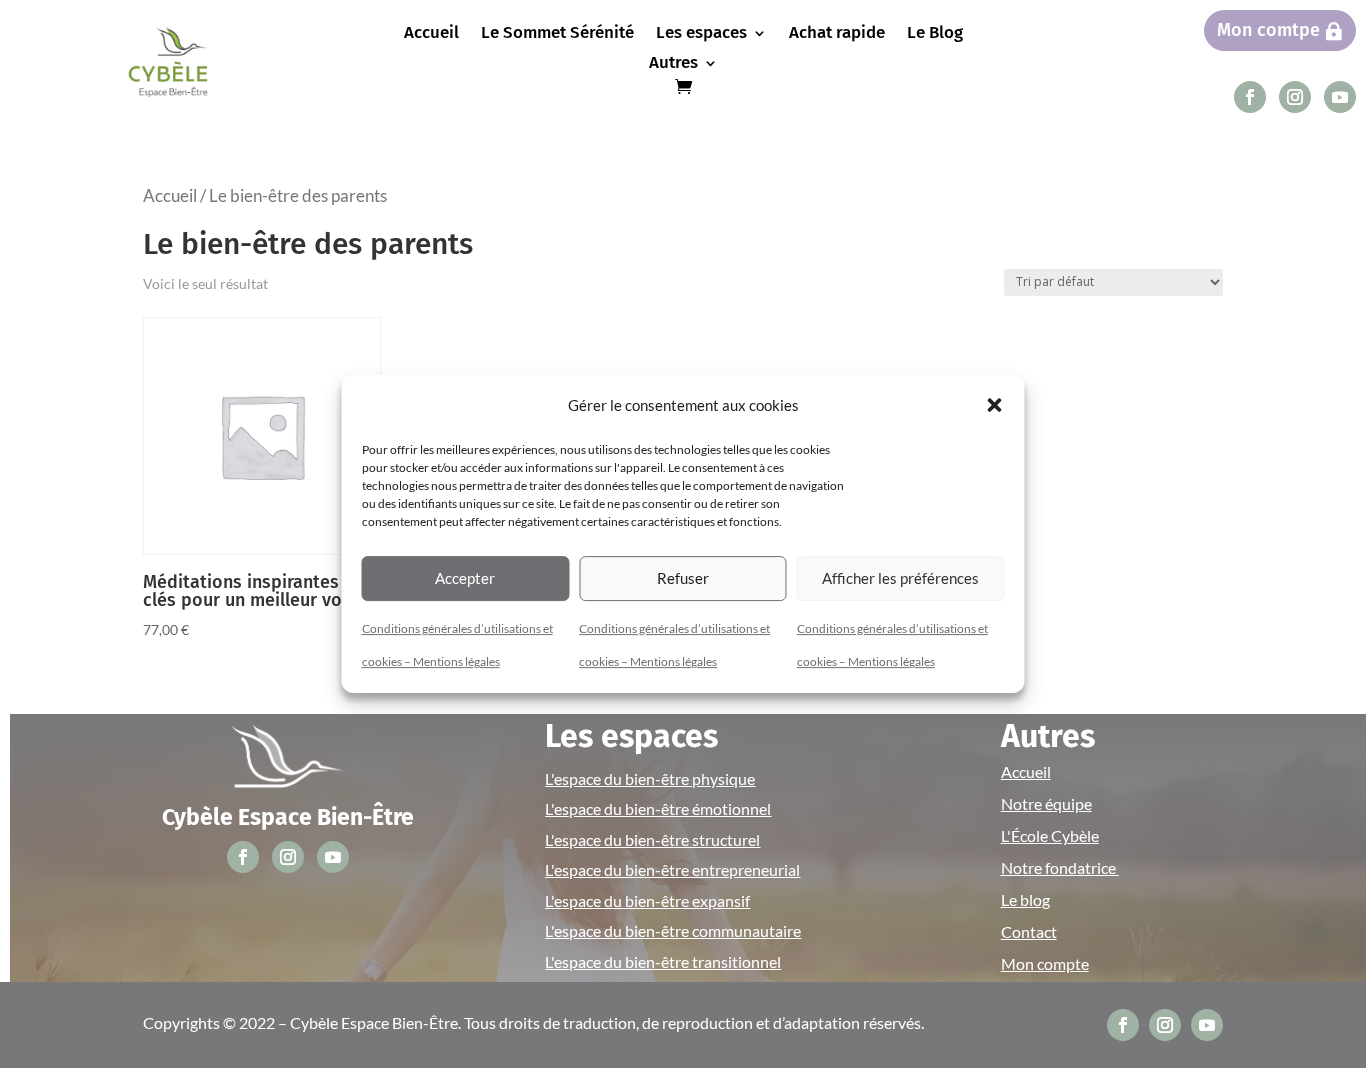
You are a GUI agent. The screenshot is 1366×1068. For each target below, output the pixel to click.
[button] (995, 405)
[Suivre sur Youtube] (1340, 97)
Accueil (431, 34)
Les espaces (701, 34)
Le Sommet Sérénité (557, 34)
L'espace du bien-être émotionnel (658, 808)
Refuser (683, 578)
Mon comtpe (1268, 30)
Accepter (465, 578)
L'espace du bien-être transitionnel (663, 961)
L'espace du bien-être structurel (652, 839)
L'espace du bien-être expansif (647, 900)
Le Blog (935, 34)
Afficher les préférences (900, 578)
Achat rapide (837, 34)
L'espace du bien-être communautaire (673, 930)
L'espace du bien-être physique (650, 778)
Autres (673, 64)
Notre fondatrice (1060, 867)
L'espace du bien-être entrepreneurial (672, 869)
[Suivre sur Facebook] (1250, 97)
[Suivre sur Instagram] (1295, 97)
